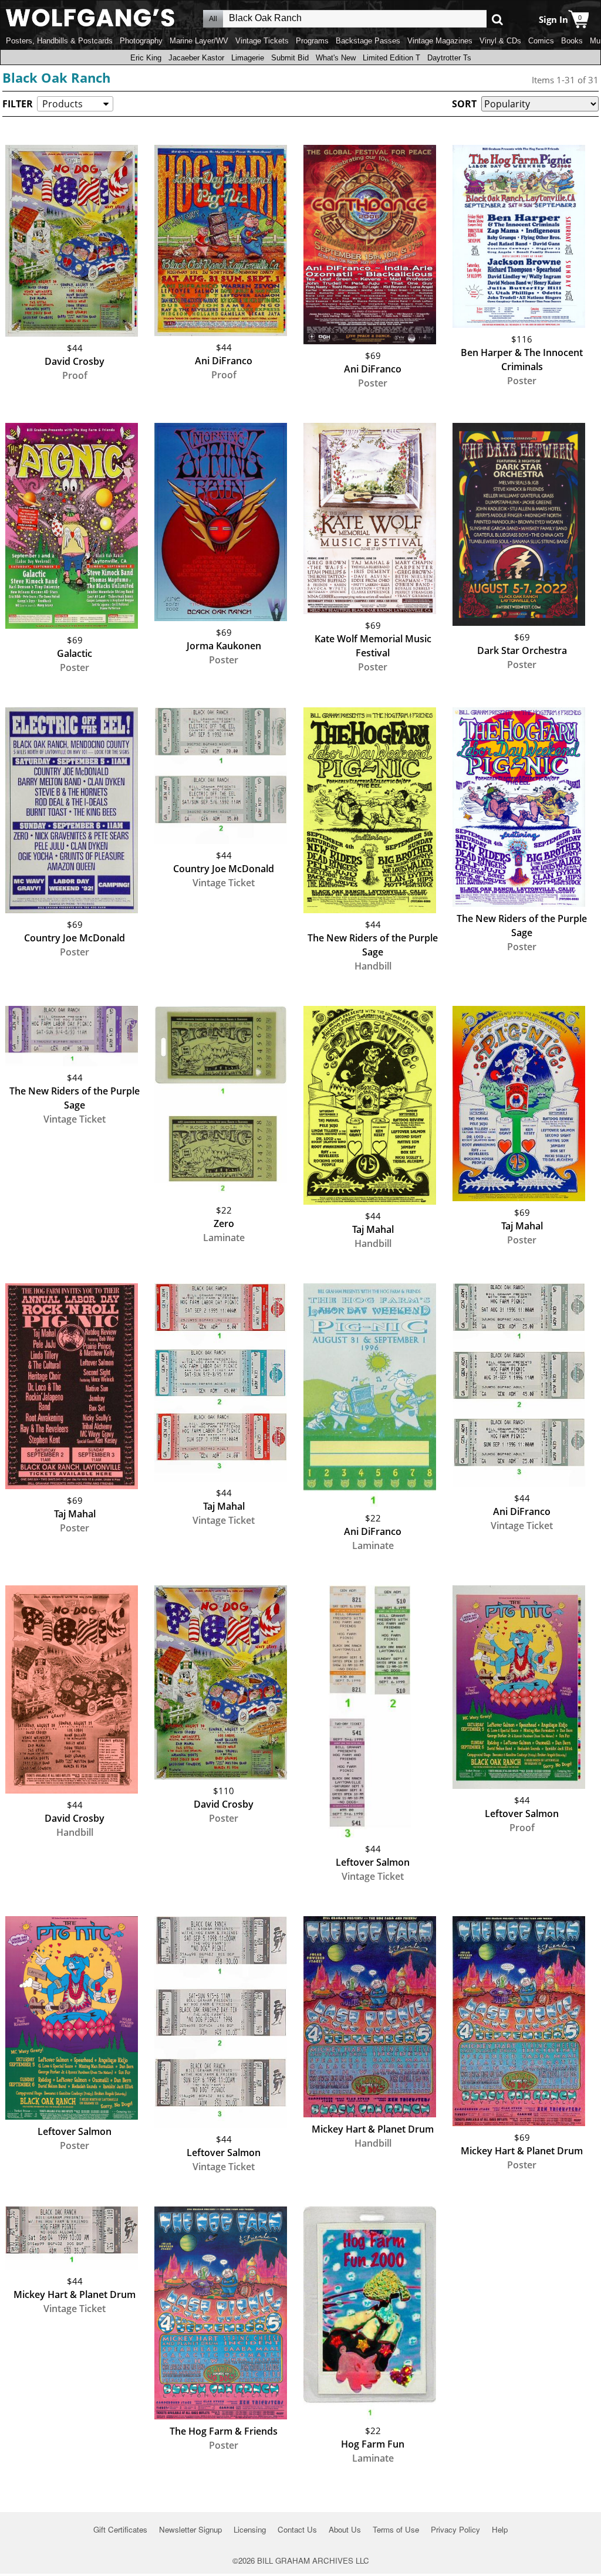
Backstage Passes (368, 41)
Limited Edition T (391, 58)
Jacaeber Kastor (196, 58)
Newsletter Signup (190, 2529)
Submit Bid (290, 58)
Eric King (146, 58)
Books (572, 41)
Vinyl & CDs (500, 41)
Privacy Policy (455, 2529)
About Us (345, 2529)
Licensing (250, 2529)
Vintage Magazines (440, 41)
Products (63, 104)
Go (497, 19)
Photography (141, 41)
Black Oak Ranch (56, 77)
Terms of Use (396, 2529)
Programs (312, 41)
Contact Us (297, 2529)
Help (500, 2529)
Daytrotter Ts (449, 58)
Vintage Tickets (262, 41)
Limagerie (248, 58)
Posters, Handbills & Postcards (59, 41)
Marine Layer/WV (199, 41)
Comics (541, 41)
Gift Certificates (120, 2529)
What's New (336, 58)
